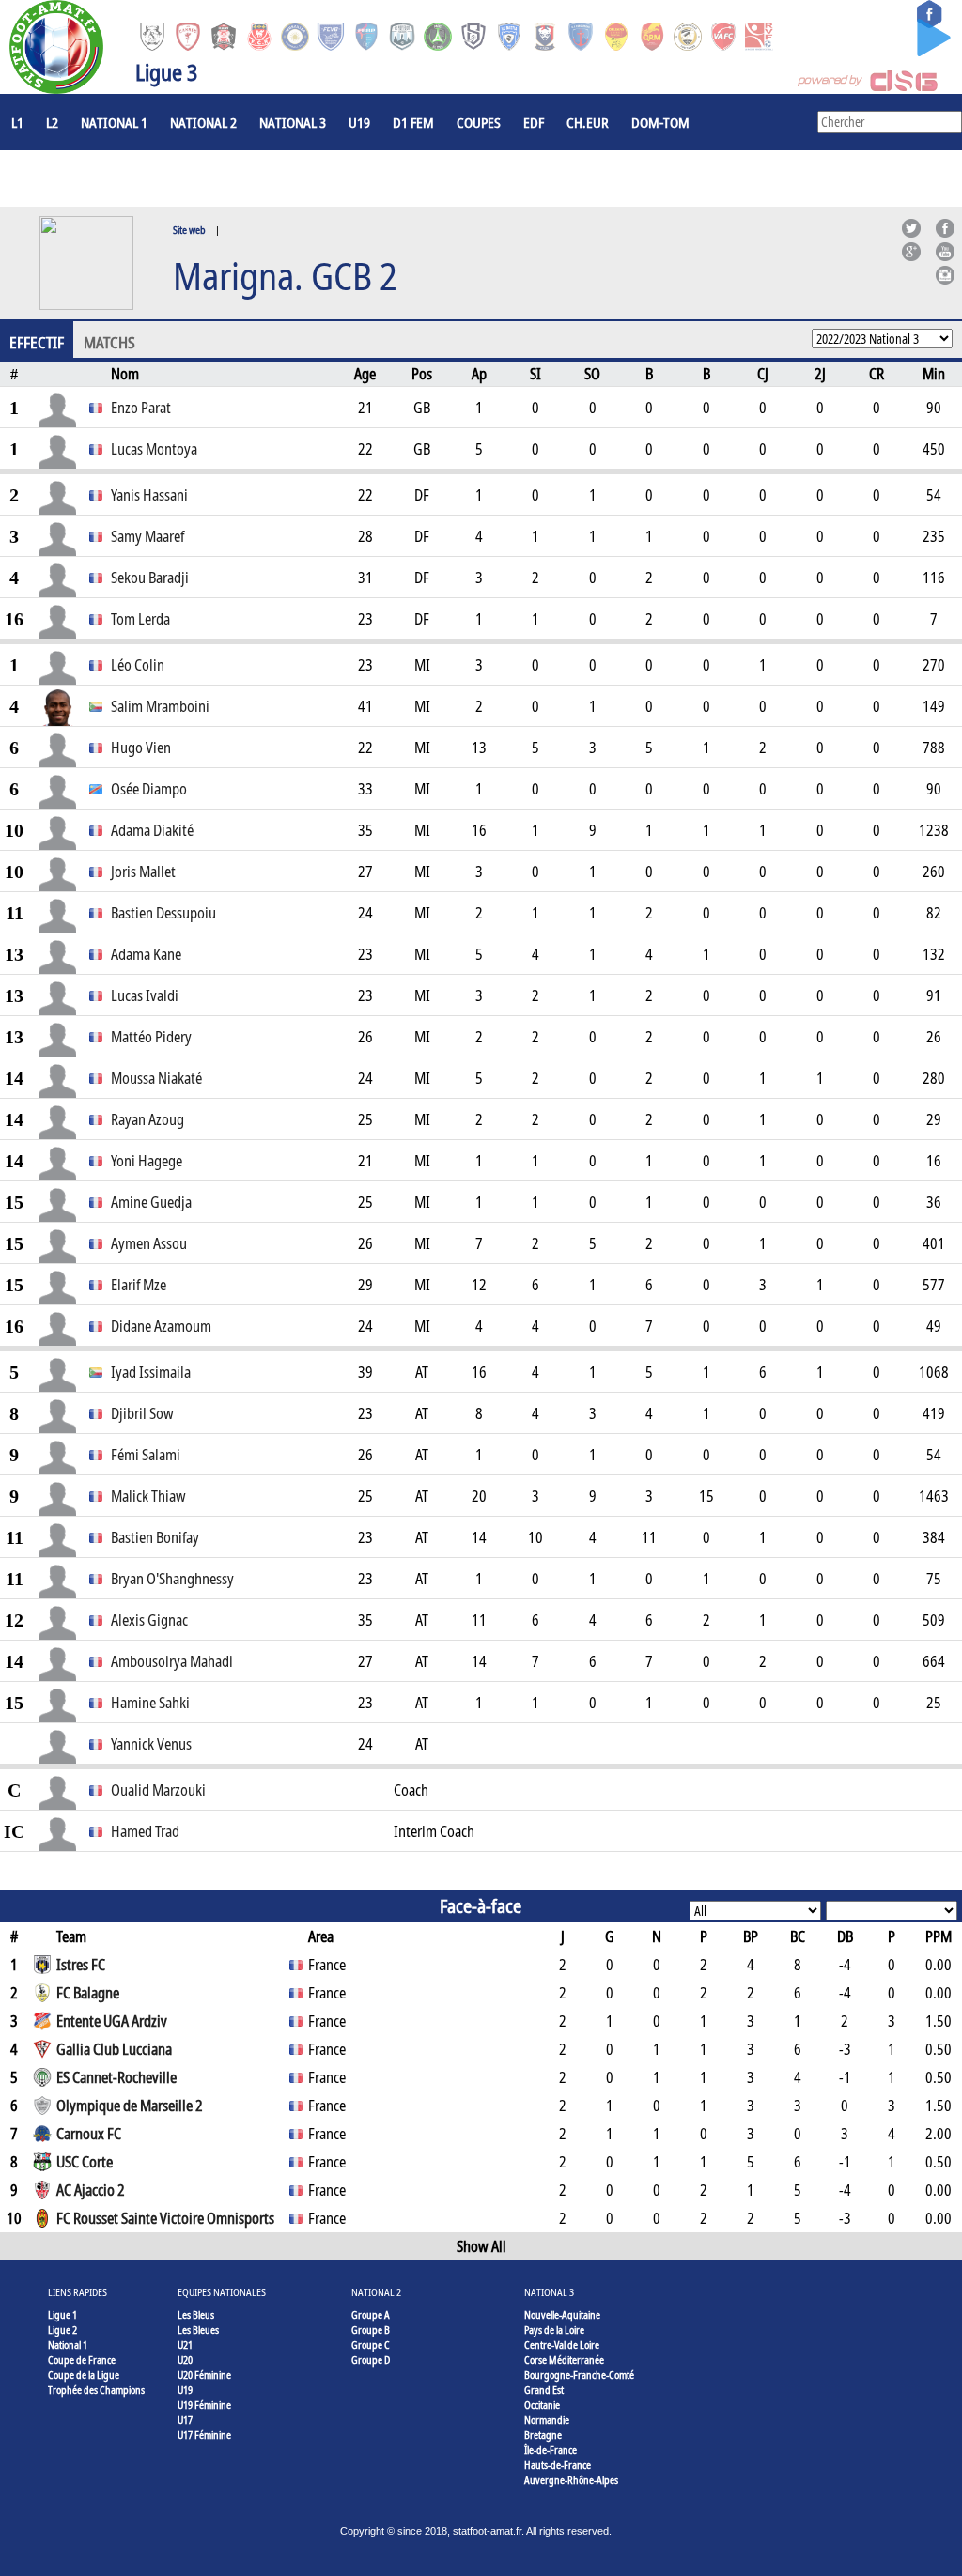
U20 (185, 2360)
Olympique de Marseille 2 (130, 2106)
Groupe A (371, 2314)
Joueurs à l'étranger (76, 178)
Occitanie (542, 2405)
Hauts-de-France (558, 2465)
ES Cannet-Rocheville (116, 2077)
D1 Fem (413, 122)
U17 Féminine (204, 2435)
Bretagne (543, 2435)
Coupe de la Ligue (84, 2375)
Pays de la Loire (554, 2329)
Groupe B (371, 2329)
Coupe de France (82, 2360)
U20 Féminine (204, 2375)
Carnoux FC (89, 2134)
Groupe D (371, 2360)
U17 (185, 2420)
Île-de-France (551, 2450)
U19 (359, 122)
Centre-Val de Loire (562, 2345)
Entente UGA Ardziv (112, 2021)
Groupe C (371, 2345)
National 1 (114, 122)
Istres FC (81, 1965)
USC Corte (85, 2162)
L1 (17, 122)
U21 (185, 2345)
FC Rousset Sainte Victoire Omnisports (165, 2218)
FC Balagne (88, 1993)
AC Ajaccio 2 (91, 2190)
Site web (189, 230)
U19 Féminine (204, 2405)
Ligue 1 (62, 2314)
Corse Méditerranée (564, 2360)
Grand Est (544, 2390)
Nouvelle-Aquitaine (562, 2314)
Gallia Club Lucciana (114, 2049)
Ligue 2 (62, 2329)
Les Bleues (198, 2329)
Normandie (547, 2420)
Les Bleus (196, 2314)
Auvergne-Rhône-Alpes (571, 2480)
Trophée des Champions (96, 2390)
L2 (52, 122)
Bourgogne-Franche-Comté (579, 2375)
